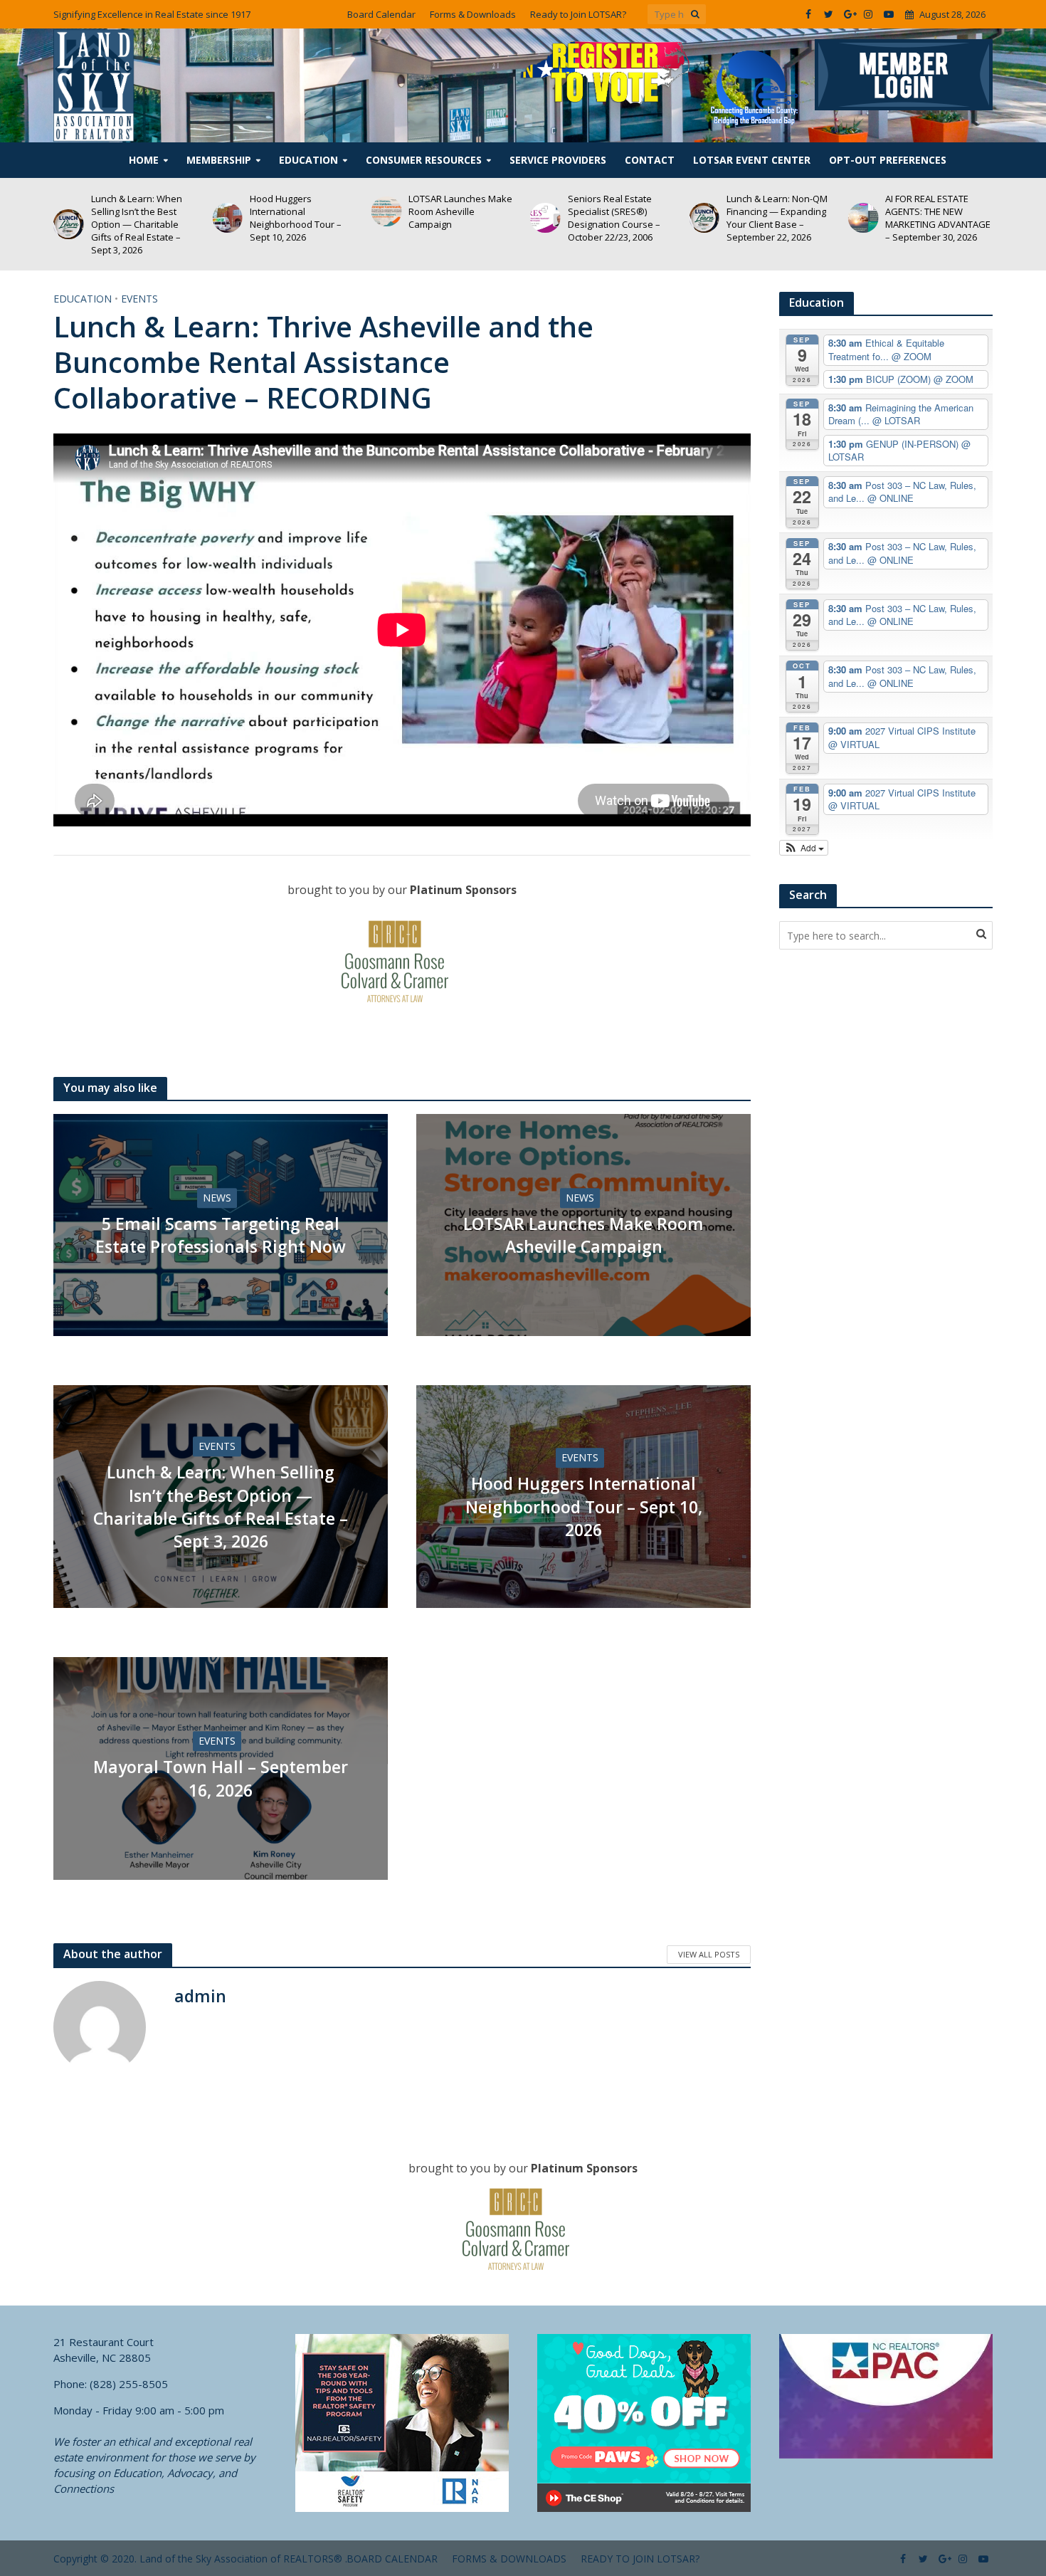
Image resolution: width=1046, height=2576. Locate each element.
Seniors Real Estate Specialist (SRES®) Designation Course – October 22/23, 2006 (455, 218)
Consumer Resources (424, 160)
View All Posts (709, 1954)
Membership (219, 160)
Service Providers (558, 160)
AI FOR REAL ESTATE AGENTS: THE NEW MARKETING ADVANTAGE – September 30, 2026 (779, 218)
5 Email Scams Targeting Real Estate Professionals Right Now (221, 1235)
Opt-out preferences (888, 160)
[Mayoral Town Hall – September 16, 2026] (863, 207)
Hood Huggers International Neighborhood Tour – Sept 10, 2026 (137, 218)
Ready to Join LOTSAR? (578, 14)
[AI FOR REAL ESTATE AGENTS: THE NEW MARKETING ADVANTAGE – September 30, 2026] (704, 218)
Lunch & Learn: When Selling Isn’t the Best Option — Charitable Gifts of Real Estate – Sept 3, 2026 (221, 1507)
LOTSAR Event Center (752, 160)
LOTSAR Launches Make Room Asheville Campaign (302, 211)
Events (139, 299)
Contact (650, 160)
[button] (804, 848)
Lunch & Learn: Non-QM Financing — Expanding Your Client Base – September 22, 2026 (618, 218)
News (217, 1198)
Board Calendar (381, 14)
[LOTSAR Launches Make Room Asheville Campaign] (227, 212)
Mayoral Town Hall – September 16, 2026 (929, 207)
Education (308, 160)
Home (144, 160)
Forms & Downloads (473, 14)
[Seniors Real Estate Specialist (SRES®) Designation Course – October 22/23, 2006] (387, 218)
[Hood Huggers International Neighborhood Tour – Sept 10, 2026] (69, 218)
